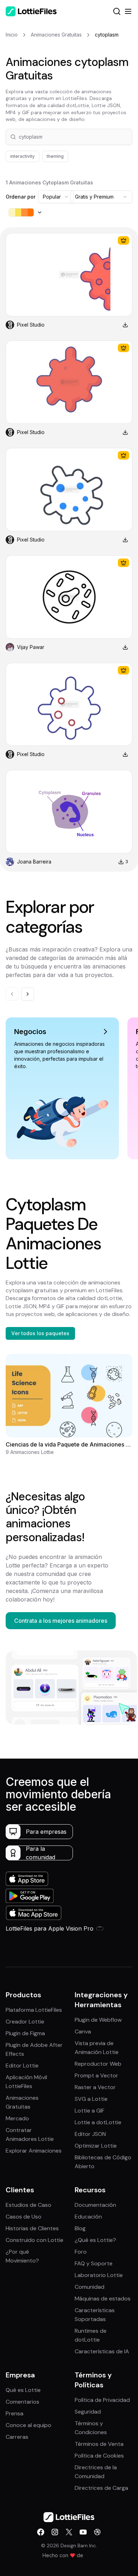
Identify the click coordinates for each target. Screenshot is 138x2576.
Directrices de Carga (101, 2488)
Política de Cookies (99, 2456)
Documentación (95, 2205)
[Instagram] (55, 2532)
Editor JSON (90, 2134)
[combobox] (56, 197)
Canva (83, 2031)
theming (55, 156)
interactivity (22, 156)
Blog (80, 2228)
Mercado (17, 2118)
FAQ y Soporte (94, 2263)
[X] (69, 2532)
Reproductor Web (98, 2064)
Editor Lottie (22, 2066)
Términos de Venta (99, 2444)
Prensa (15, 2413)
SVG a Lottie (91, 2099)
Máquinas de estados (103, 2299)
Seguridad (88, 2412)
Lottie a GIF (90, 2111)
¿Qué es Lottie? (95, 2240)
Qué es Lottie (23, 2390)
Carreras (17, 2437)
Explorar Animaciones (34, 2151)
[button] (69, 137)
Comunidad (90, 2287)
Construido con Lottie (34, 2240)
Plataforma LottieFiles (34, 2010)
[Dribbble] (97, 2532)
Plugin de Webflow (98, 2020)
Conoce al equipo (28, 2425)
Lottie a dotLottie (98, 2122)
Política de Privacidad (102, 2400)
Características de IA (102, 2351)
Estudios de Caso (28, 2205)
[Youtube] (83, 2532)
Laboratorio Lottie (99, 2275)
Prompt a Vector (96, 2075)
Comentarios (22, 2402)
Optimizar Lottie (96, 2146)
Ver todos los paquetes (40, 1333)
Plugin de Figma (25, 2033)
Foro (81, 2252)
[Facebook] (41, 2532)
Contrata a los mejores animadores (61, 1621)
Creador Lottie (25, 2022)
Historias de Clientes (32, 2228)
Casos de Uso (24, 2217)
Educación (88, 2217)
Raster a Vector (95, 2087)
